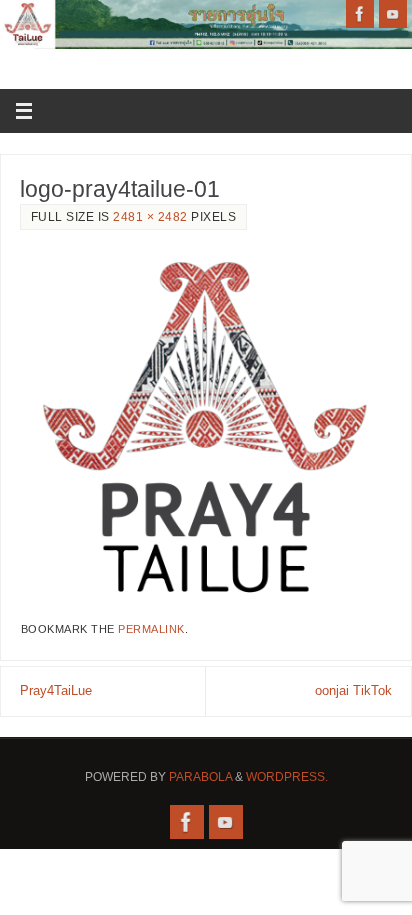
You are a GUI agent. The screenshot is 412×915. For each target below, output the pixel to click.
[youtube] (393, 14)
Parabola (200, 777)
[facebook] (360, 14)
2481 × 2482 (150, 217)
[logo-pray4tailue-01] (206, 426)
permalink (151, 629)
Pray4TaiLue (56, 691)
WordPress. (287, 777)
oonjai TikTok (353, 691)
